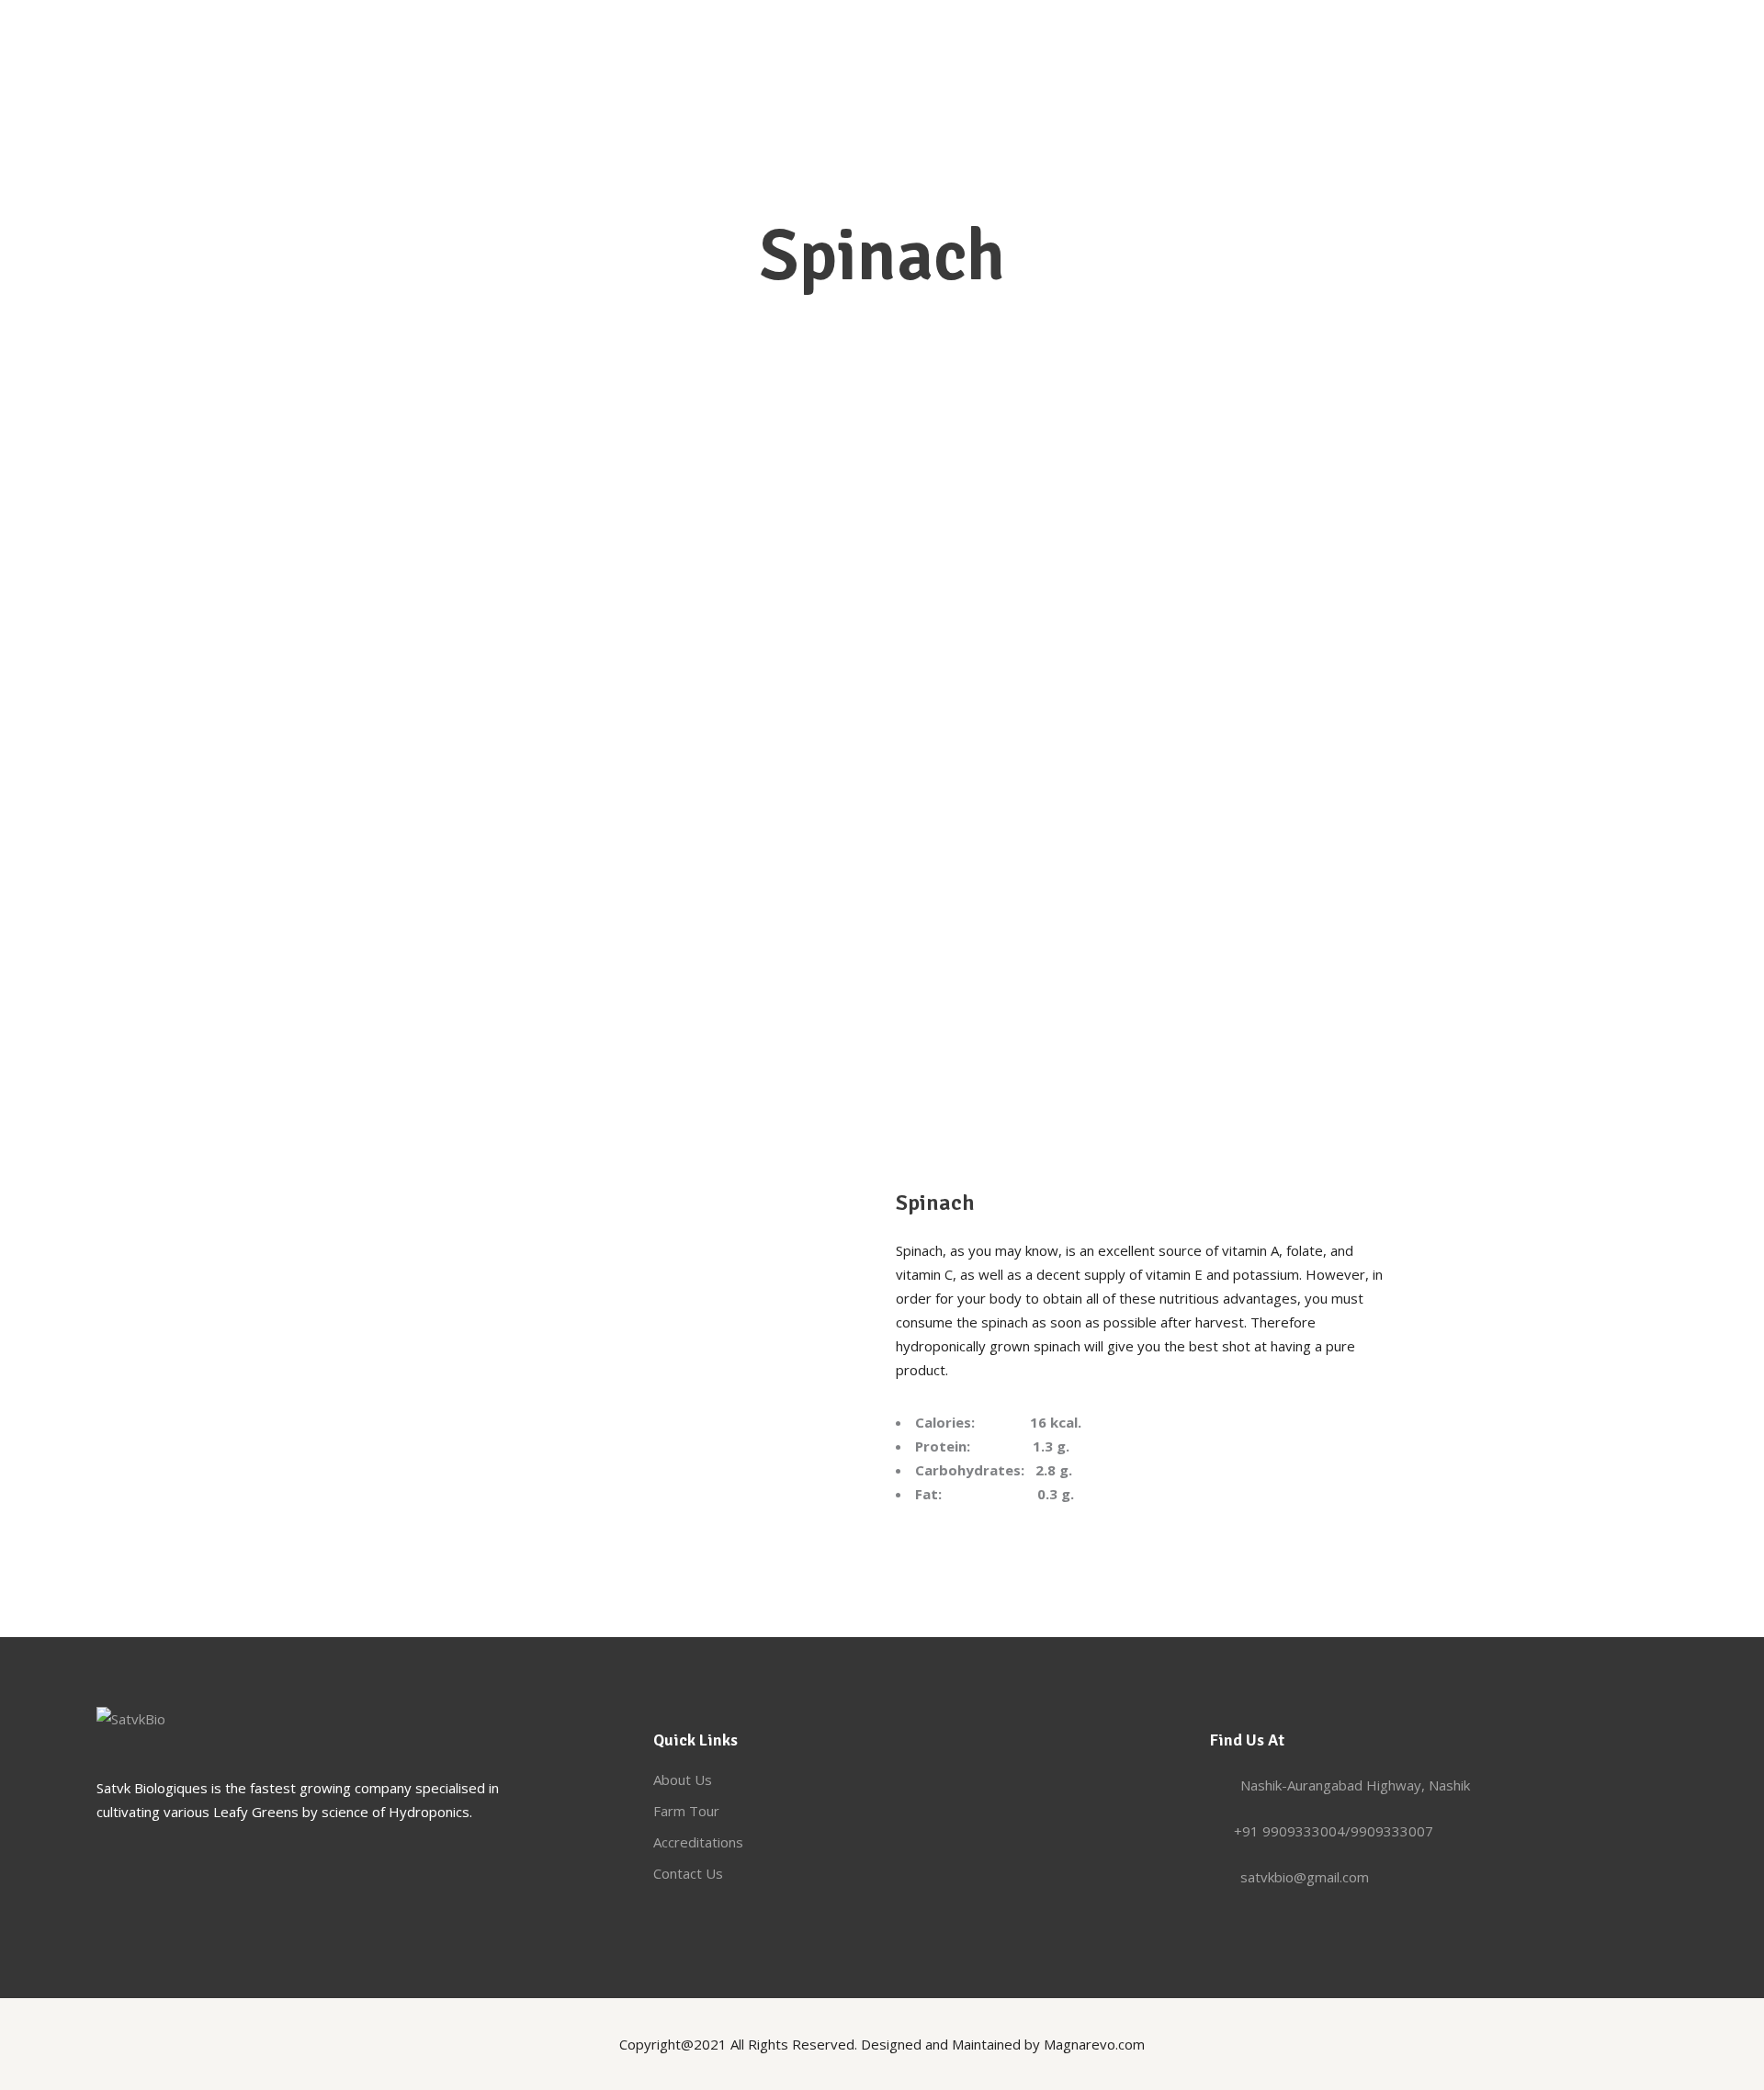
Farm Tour (686, 1811)
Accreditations (698, 1842)
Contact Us (688, 1873)
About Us (683, 1779)
